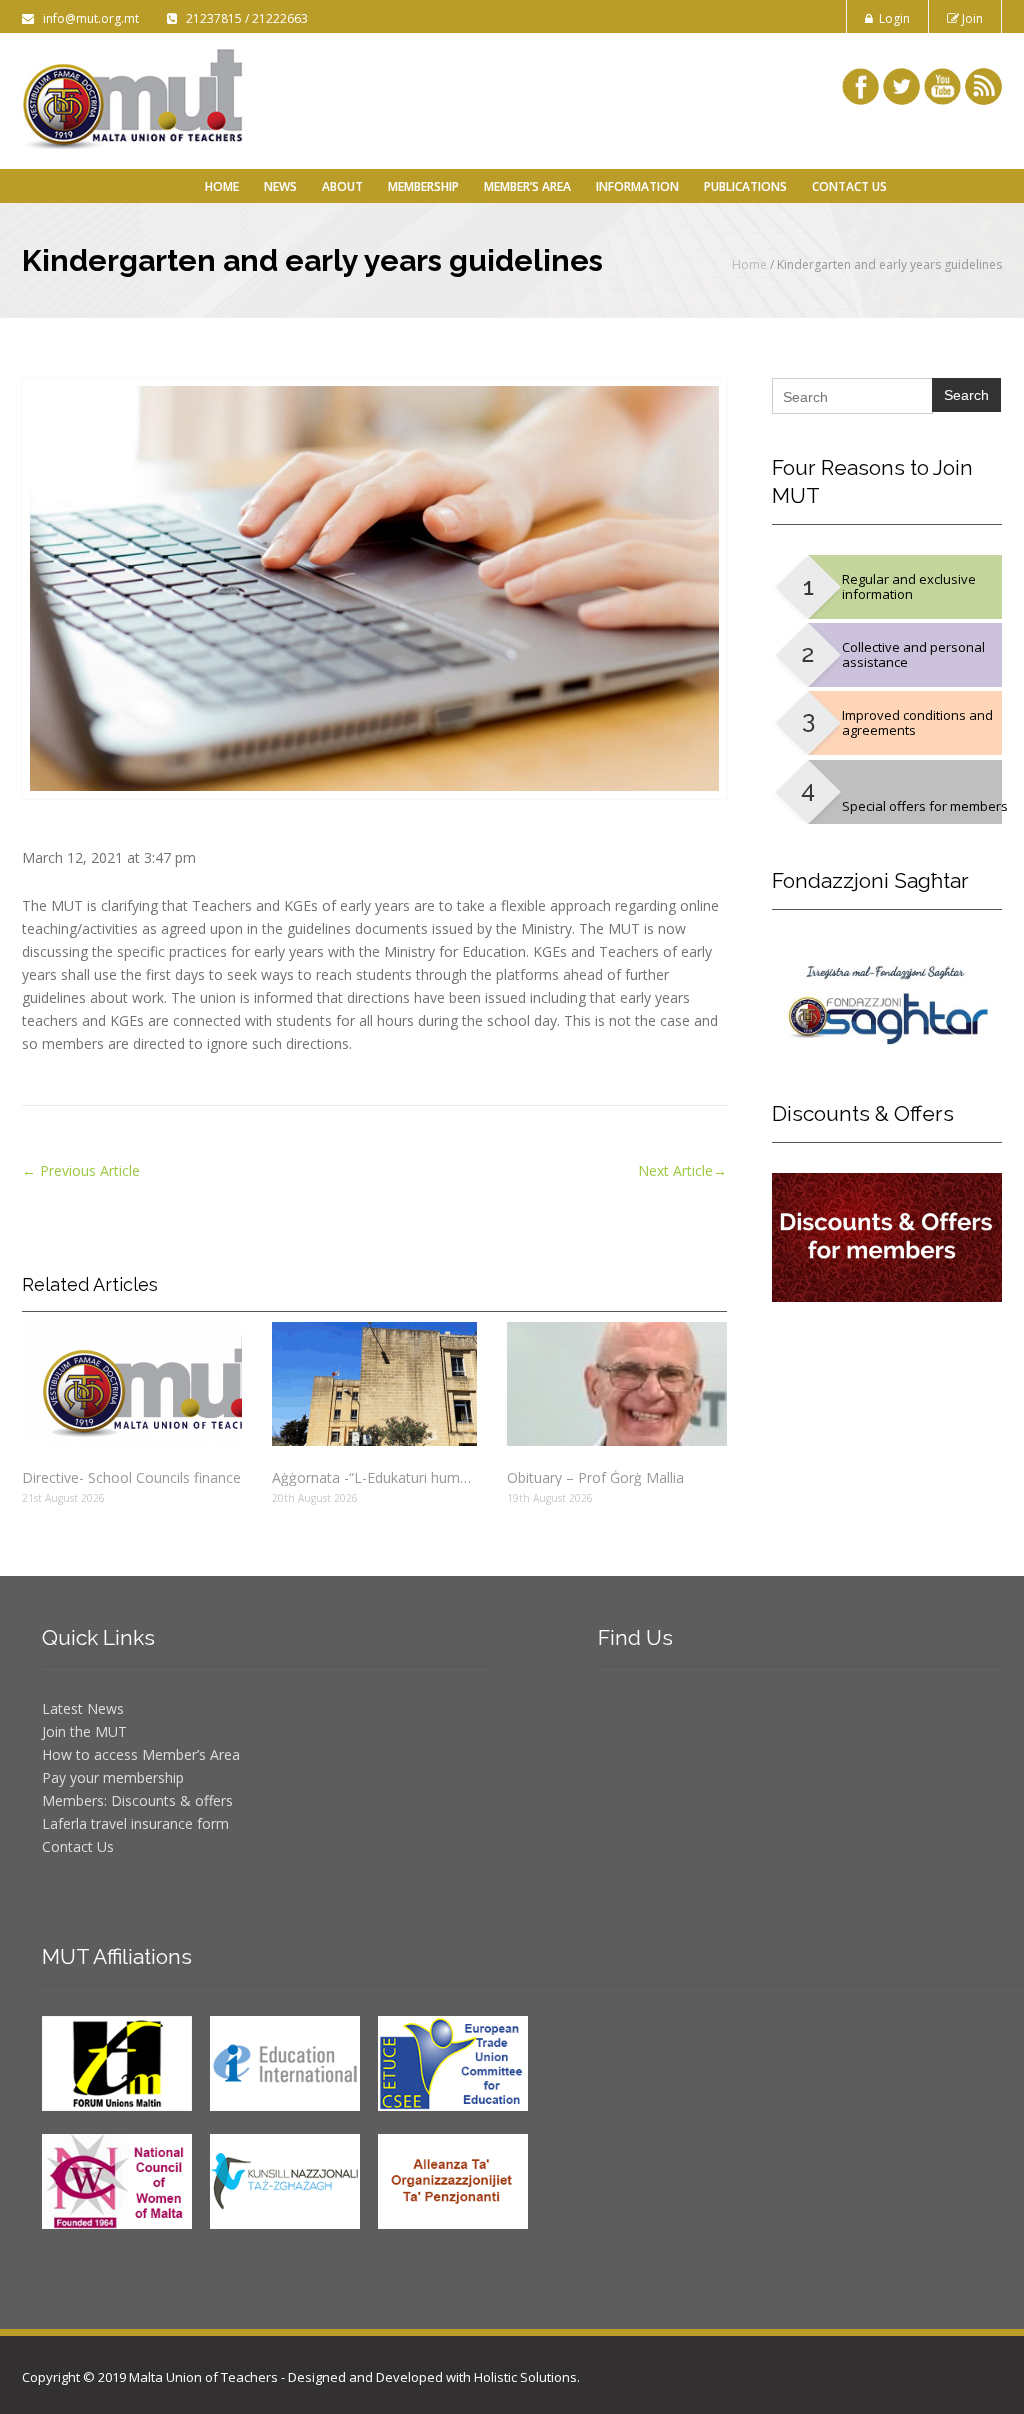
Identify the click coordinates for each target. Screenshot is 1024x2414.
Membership (423, 186)
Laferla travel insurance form (135, 1823)
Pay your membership (113, 1777)
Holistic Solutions (525, 2377)
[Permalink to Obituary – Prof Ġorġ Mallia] (617, 1384)
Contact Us (849, 186)
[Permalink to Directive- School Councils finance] (132, 1384)
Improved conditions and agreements (917, 722)
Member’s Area (527, 186)
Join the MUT (84, 1731)
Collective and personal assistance (913, 654)
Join (971, 18)
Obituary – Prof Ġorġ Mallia (595, 1477)
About (342, 186)
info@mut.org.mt (88, 18)
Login (891, 18)
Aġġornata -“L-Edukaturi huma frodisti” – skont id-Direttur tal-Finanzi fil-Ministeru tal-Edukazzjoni (374, 1477)
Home (222, 186)
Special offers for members (925, 806)
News (280, 186)
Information (637, 186)
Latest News (83, 1708)
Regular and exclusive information (909, 586)
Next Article (682, 1170)
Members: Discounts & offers (137, 1800)
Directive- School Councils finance (131, 1477)
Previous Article (81, 1170)
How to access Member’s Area (141, 1754)
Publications (745, 186)
